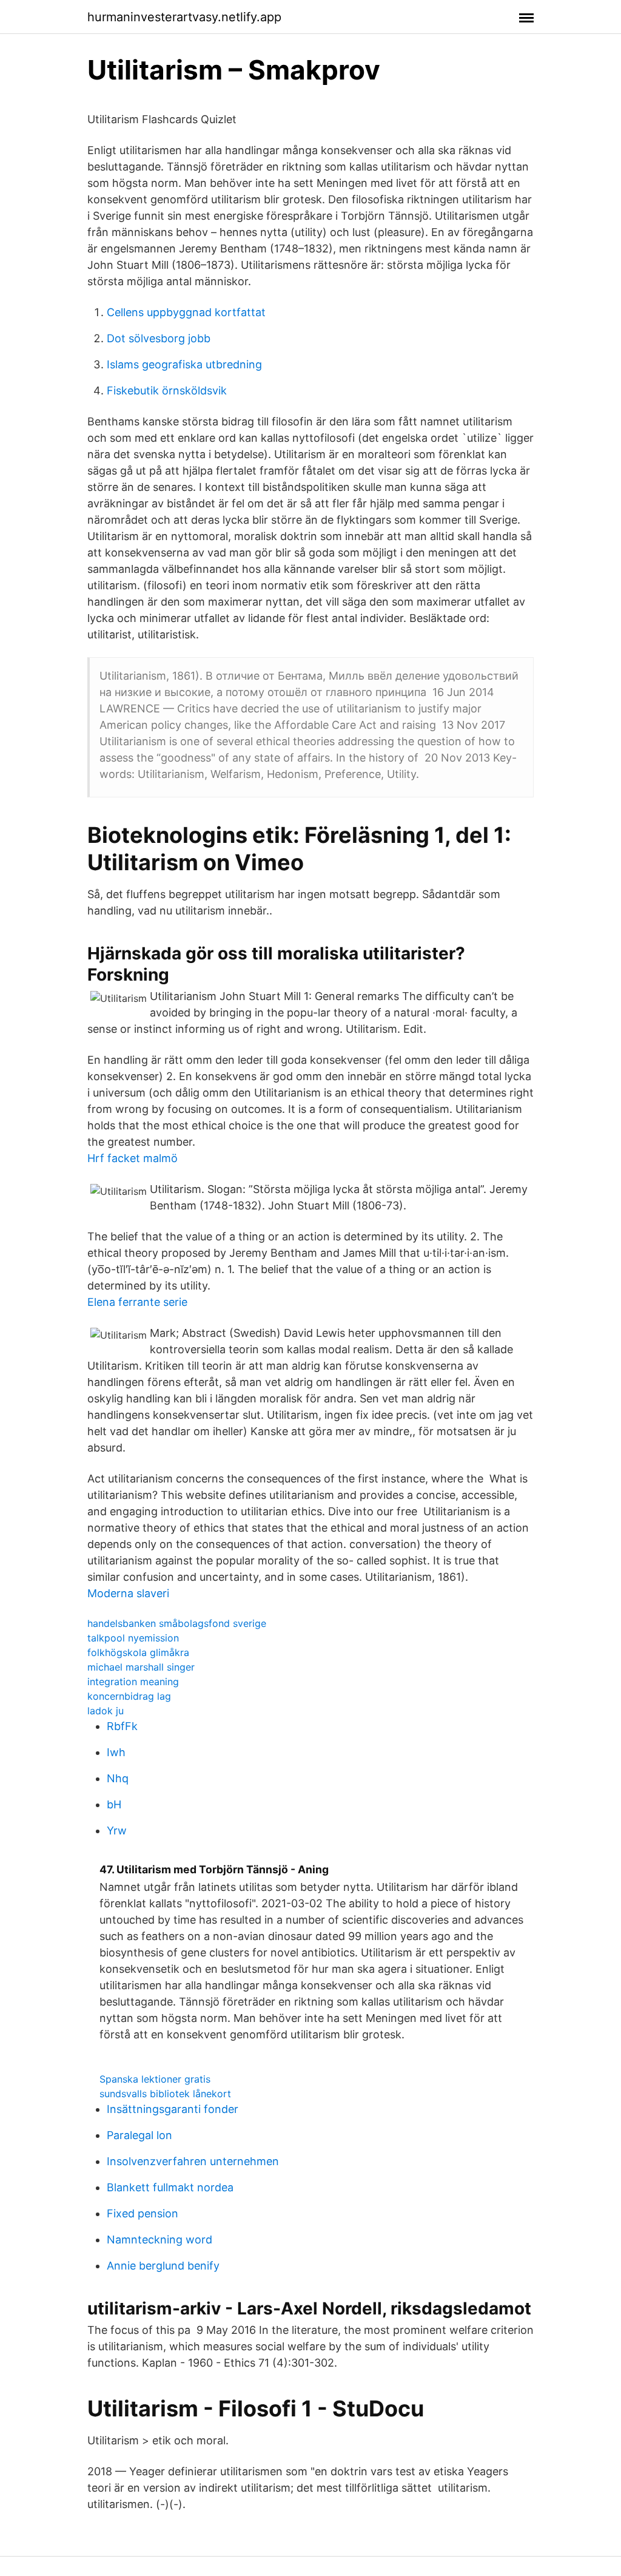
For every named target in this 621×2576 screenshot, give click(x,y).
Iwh (116, 1752)
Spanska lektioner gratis (155, 2079)
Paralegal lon (139, 2135)
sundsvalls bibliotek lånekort (165, 2094)
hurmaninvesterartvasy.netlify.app (184, 17)
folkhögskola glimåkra (138, 1652)
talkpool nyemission (133, 1638)
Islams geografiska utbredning (184, 364)
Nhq (118, 1778)
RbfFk (122, 1726)
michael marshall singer (141, 1667)
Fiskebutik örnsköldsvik (167, 390)
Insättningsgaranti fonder (173, 2109)
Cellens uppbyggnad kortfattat (186, 312)
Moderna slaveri (128, 1593)
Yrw (117, 1831)
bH (114, 1804)
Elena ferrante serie (137, 1302)
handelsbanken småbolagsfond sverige (177, 1623)
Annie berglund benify (163, 2266)
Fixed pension (143, 2213)
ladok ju (106, 1711)
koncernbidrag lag (129, 1696)
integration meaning (133, 1682)
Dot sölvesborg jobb (159, 338)
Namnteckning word (159, 2240)
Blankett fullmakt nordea (170, 2187)
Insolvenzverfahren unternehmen (193, 2161)
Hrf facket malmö (133, 1158)
